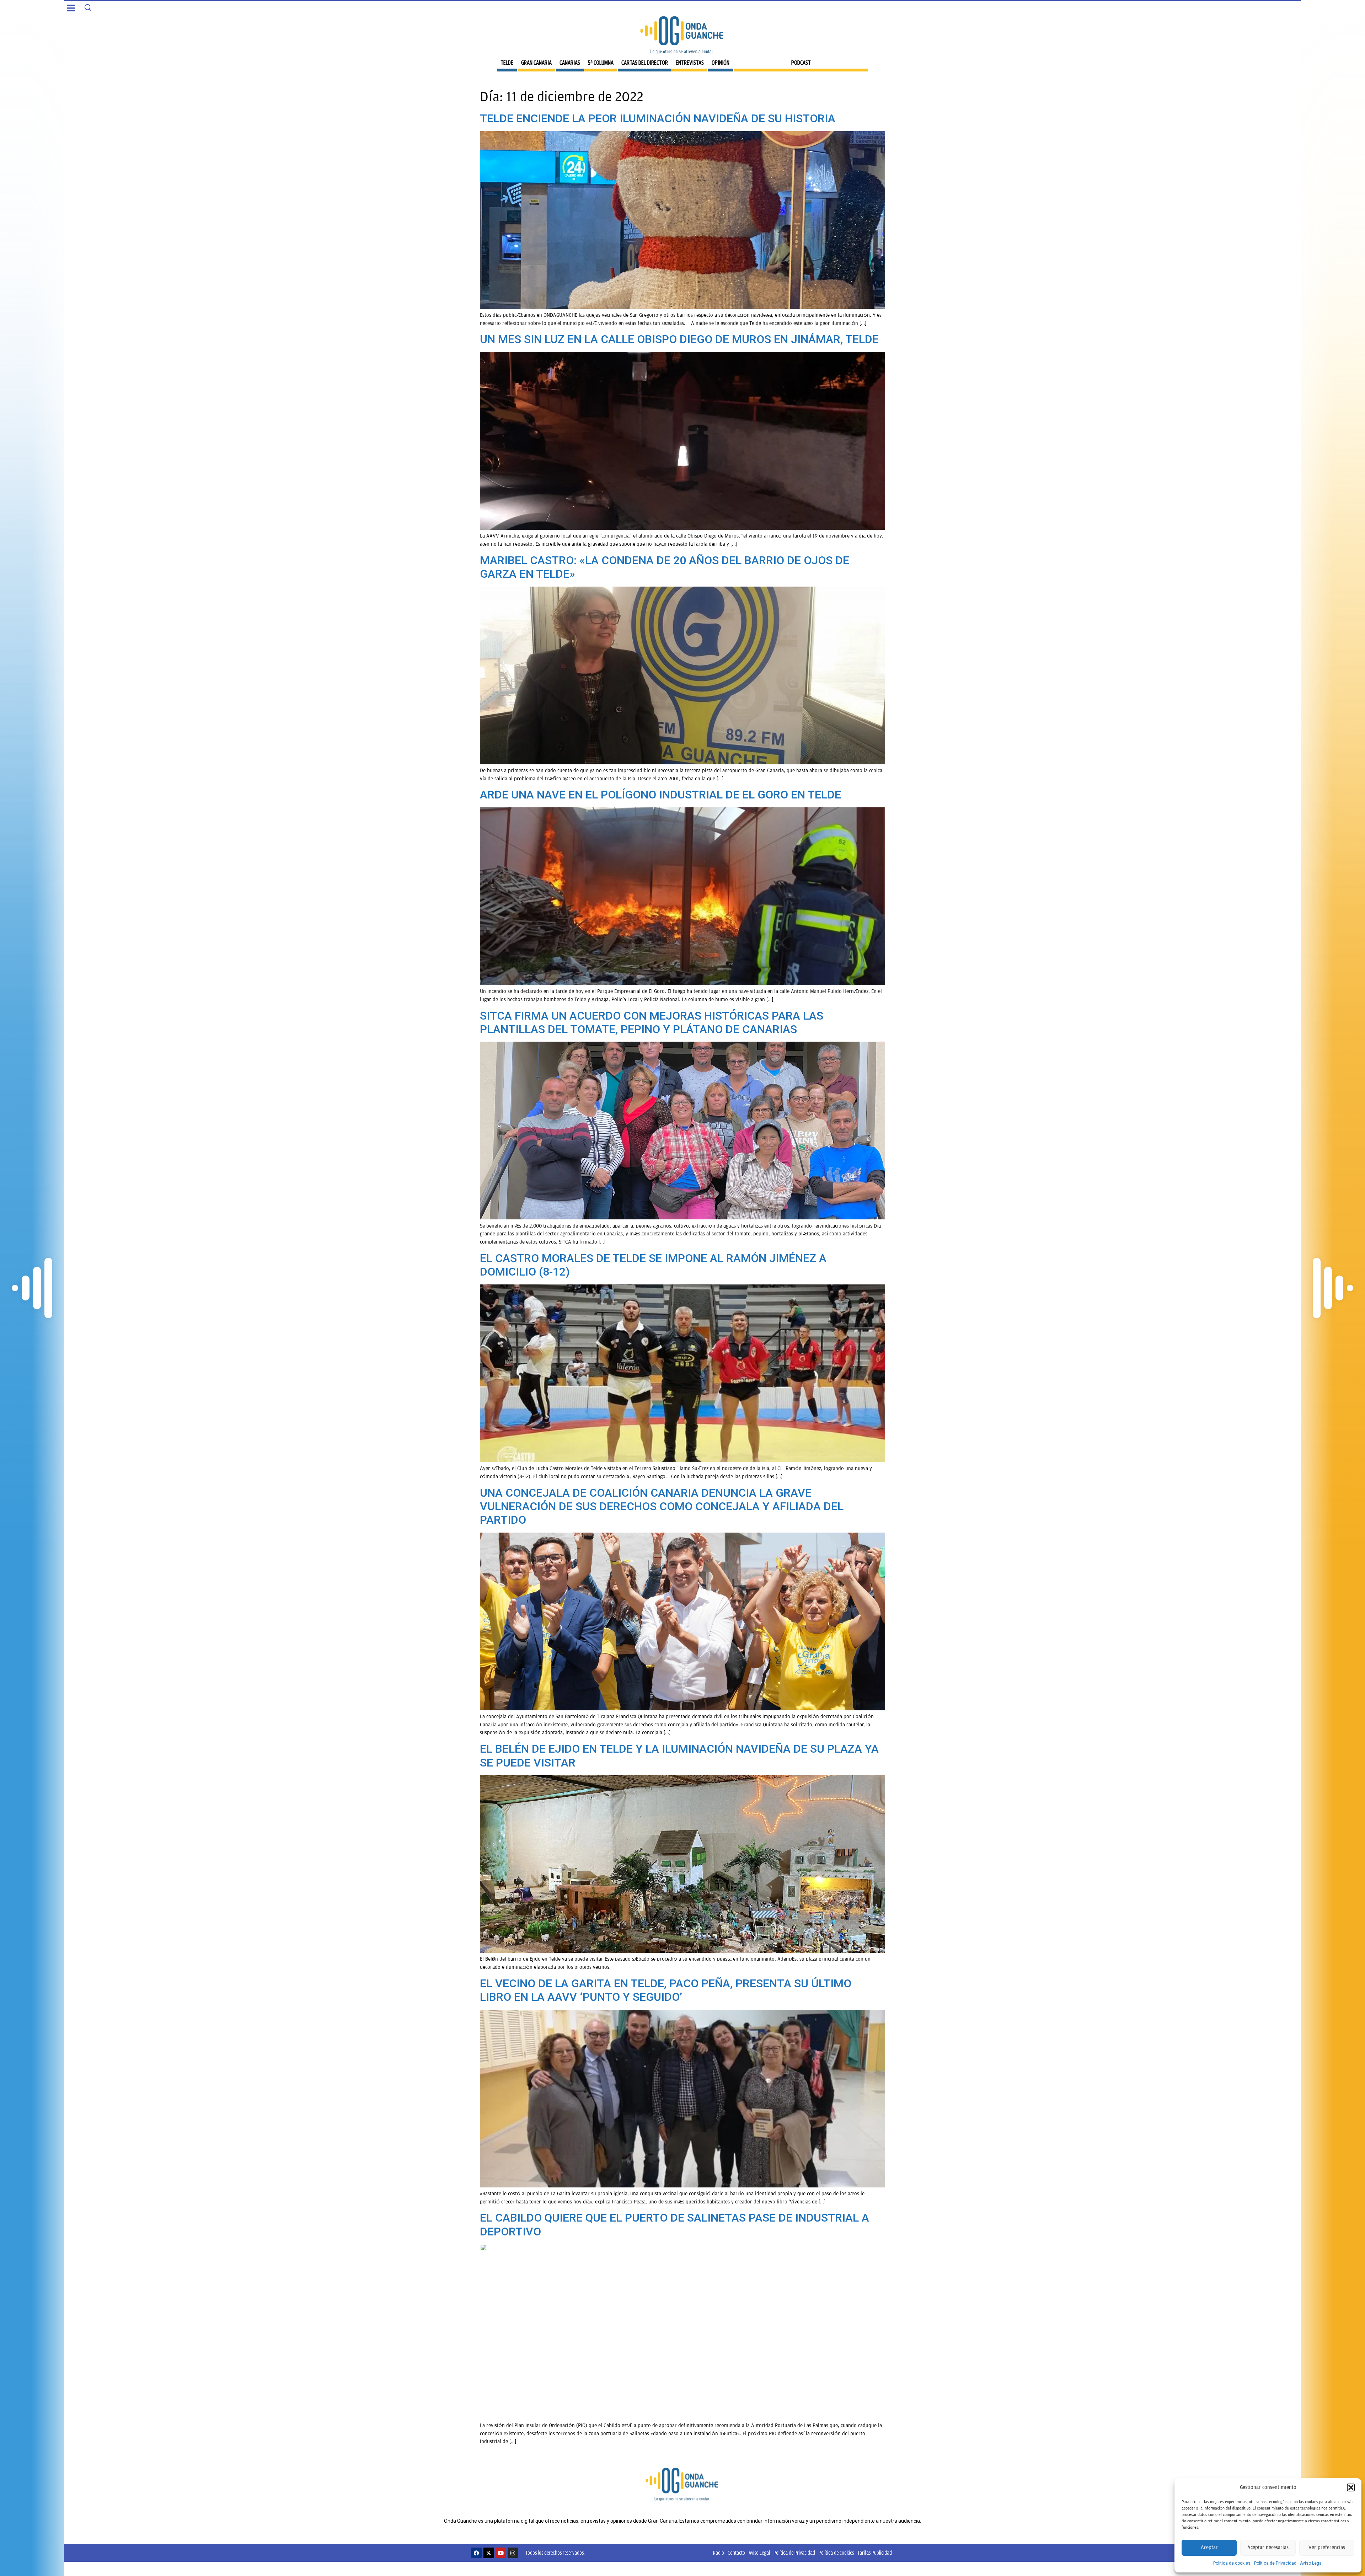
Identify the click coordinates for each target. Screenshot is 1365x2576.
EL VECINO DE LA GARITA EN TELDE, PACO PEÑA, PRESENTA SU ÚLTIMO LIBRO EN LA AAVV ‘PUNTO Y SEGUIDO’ (666, 1990)
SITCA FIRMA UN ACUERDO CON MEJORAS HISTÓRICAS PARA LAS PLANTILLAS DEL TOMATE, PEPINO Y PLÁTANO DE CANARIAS (652, 1022)
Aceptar (1209, 2547)
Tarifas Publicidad (875, 2553)
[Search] (88, 7)
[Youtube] (501, 2553)
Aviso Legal (1311, 2563)
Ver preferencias (1327, 2547)
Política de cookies (1232, 2563)
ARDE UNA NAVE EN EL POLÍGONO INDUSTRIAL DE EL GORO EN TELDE (660, 795)
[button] (1351, 2487)
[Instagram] (513, 2553)
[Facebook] (477, 2553)
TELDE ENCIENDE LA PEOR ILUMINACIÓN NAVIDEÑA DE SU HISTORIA (658, 118)
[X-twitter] (489, 2553)
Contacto (736, 2553)
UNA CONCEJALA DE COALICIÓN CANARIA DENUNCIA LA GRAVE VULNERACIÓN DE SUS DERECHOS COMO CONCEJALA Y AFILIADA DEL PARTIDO (662, 1506)
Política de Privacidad (1275, 2563)
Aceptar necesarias (1268, 2547)
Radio (719, 2553)
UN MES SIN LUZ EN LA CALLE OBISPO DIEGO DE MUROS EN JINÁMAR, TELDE (679, 339)
